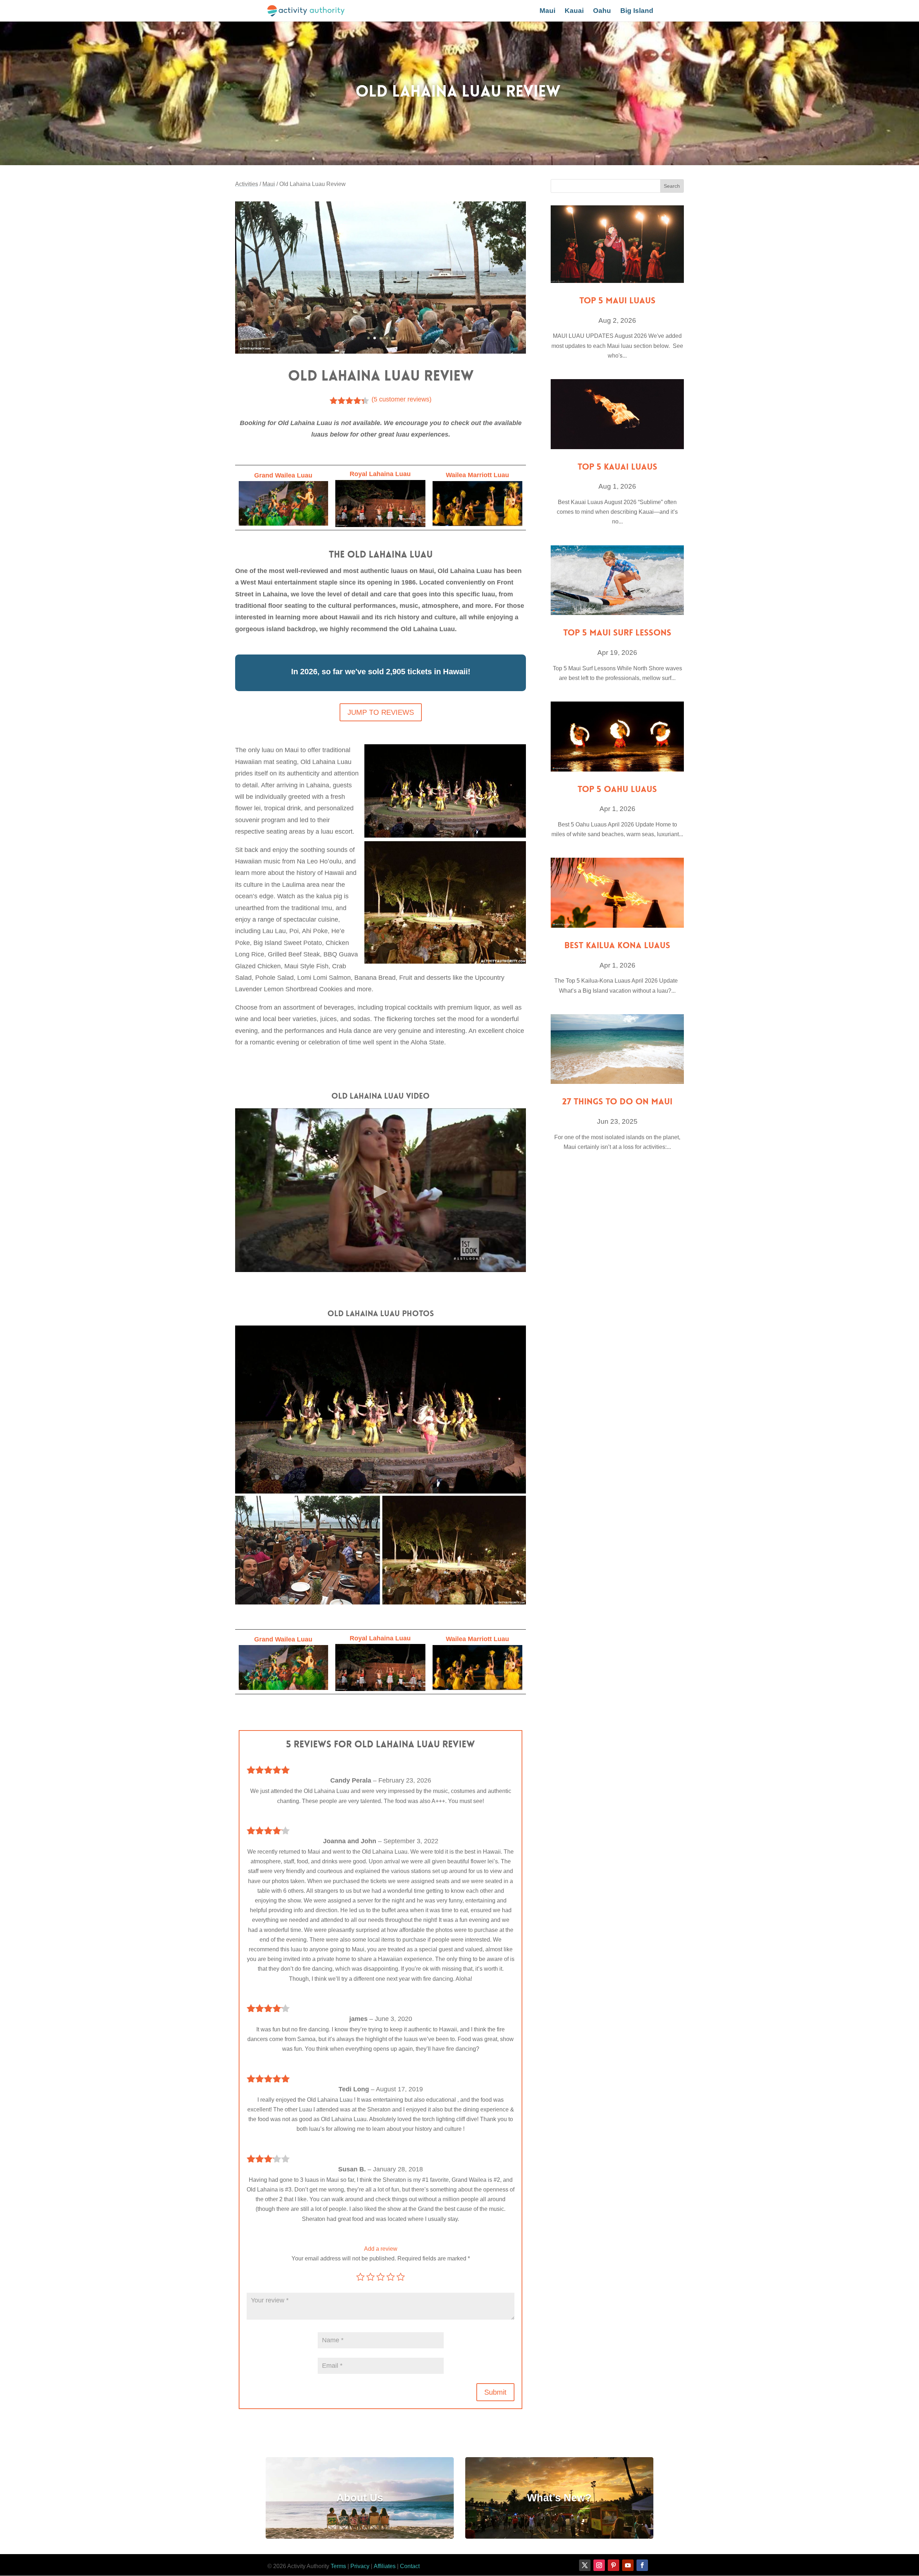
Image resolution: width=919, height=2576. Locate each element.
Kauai (574, 11)
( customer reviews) (402, 399)
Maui (547, 11)
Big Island (637, 11)
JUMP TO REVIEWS (381, 712)
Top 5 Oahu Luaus (617, 789)
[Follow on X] (585, 2565)
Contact (410, 2566)
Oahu (602, 11)
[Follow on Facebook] (642, 2565)
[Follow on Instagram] (599, 2565)
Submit (495, 2392)
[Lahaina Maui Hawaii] (381, 352)
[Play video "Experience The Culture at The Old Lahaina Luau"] (381, 1190)
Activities (247, 184)
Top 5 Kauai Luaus (617, 467)
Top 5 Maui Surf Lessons (617, 633)
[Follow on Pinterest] (614, 2565)
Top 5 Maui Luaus (617, 301)
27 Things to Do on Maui (617, 1102)
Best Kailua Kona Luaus (617, 945)
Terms (338, 2566)
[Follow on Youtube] (628, 2565)
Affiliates (385, 2566)
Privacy (360, 2566)
